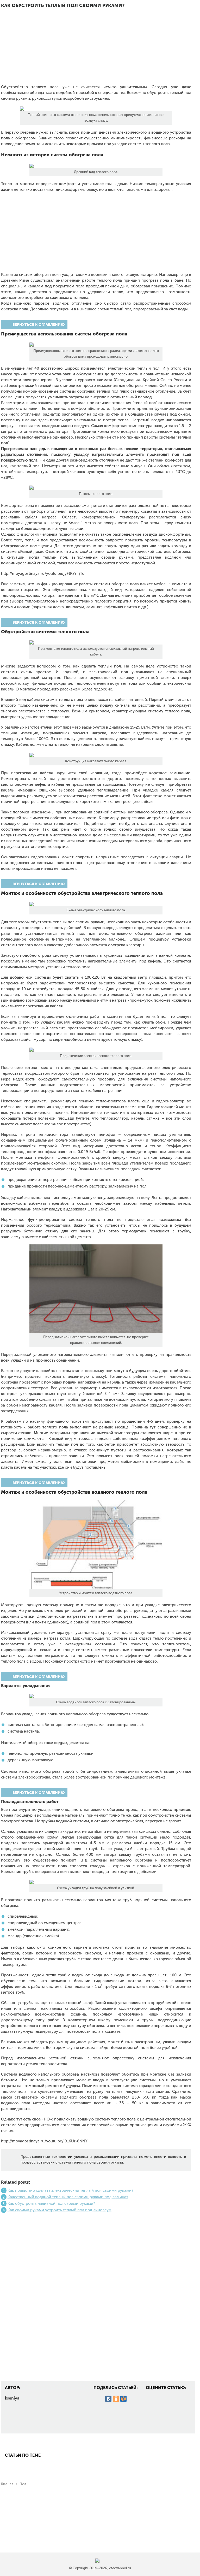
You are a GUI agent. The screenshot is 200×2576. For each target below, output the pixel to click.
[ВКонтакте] (108, 2399)
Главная (7, 2484)
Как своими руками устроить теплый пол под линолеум (60, 2210)
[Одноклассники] (116, 2399)
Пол (23, 2484)
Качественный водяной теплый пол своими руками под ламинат (68, 2197)
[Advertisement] (96, 50)
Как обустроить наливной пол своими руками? (51, 2203)
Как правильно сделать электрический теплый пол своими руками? (70, 2190)
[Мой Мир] (123, 2399)
